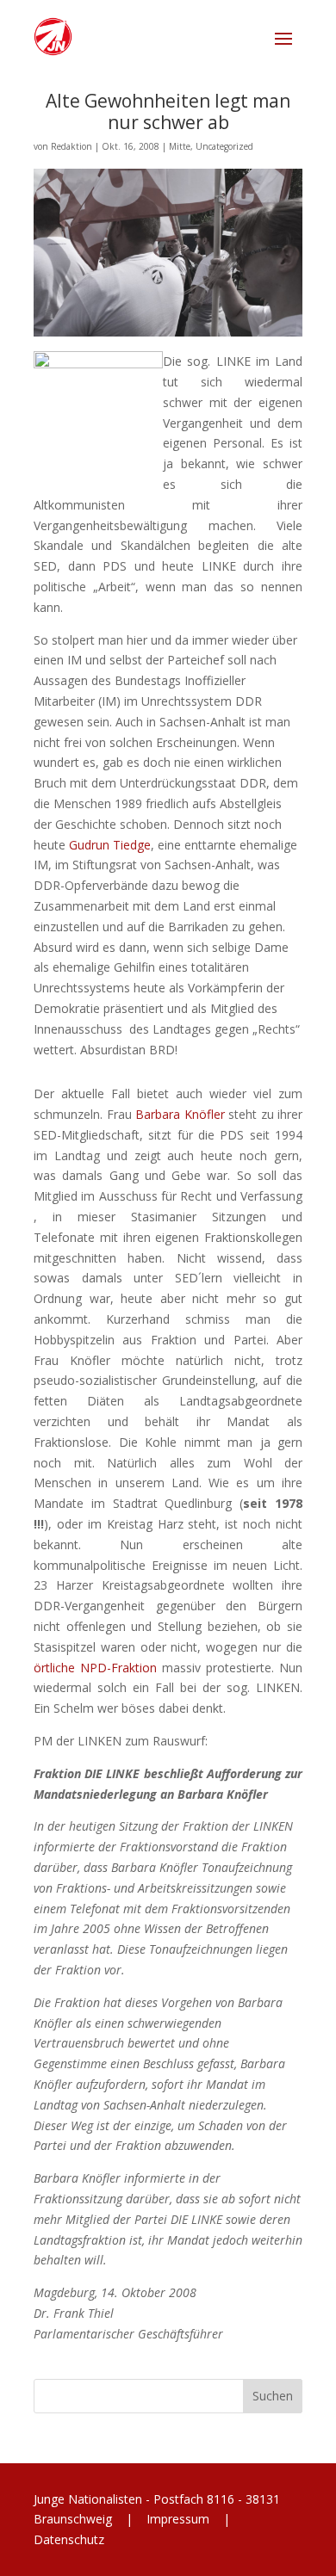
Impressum (178, 2519)
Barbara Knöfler (180, 1114)
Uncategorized (224, 146)
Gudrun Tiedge (110, 845)
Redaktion (72, 146)
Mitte (180, 146)
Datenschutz (69, 2539)
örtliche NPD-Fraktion (95, 1668)
